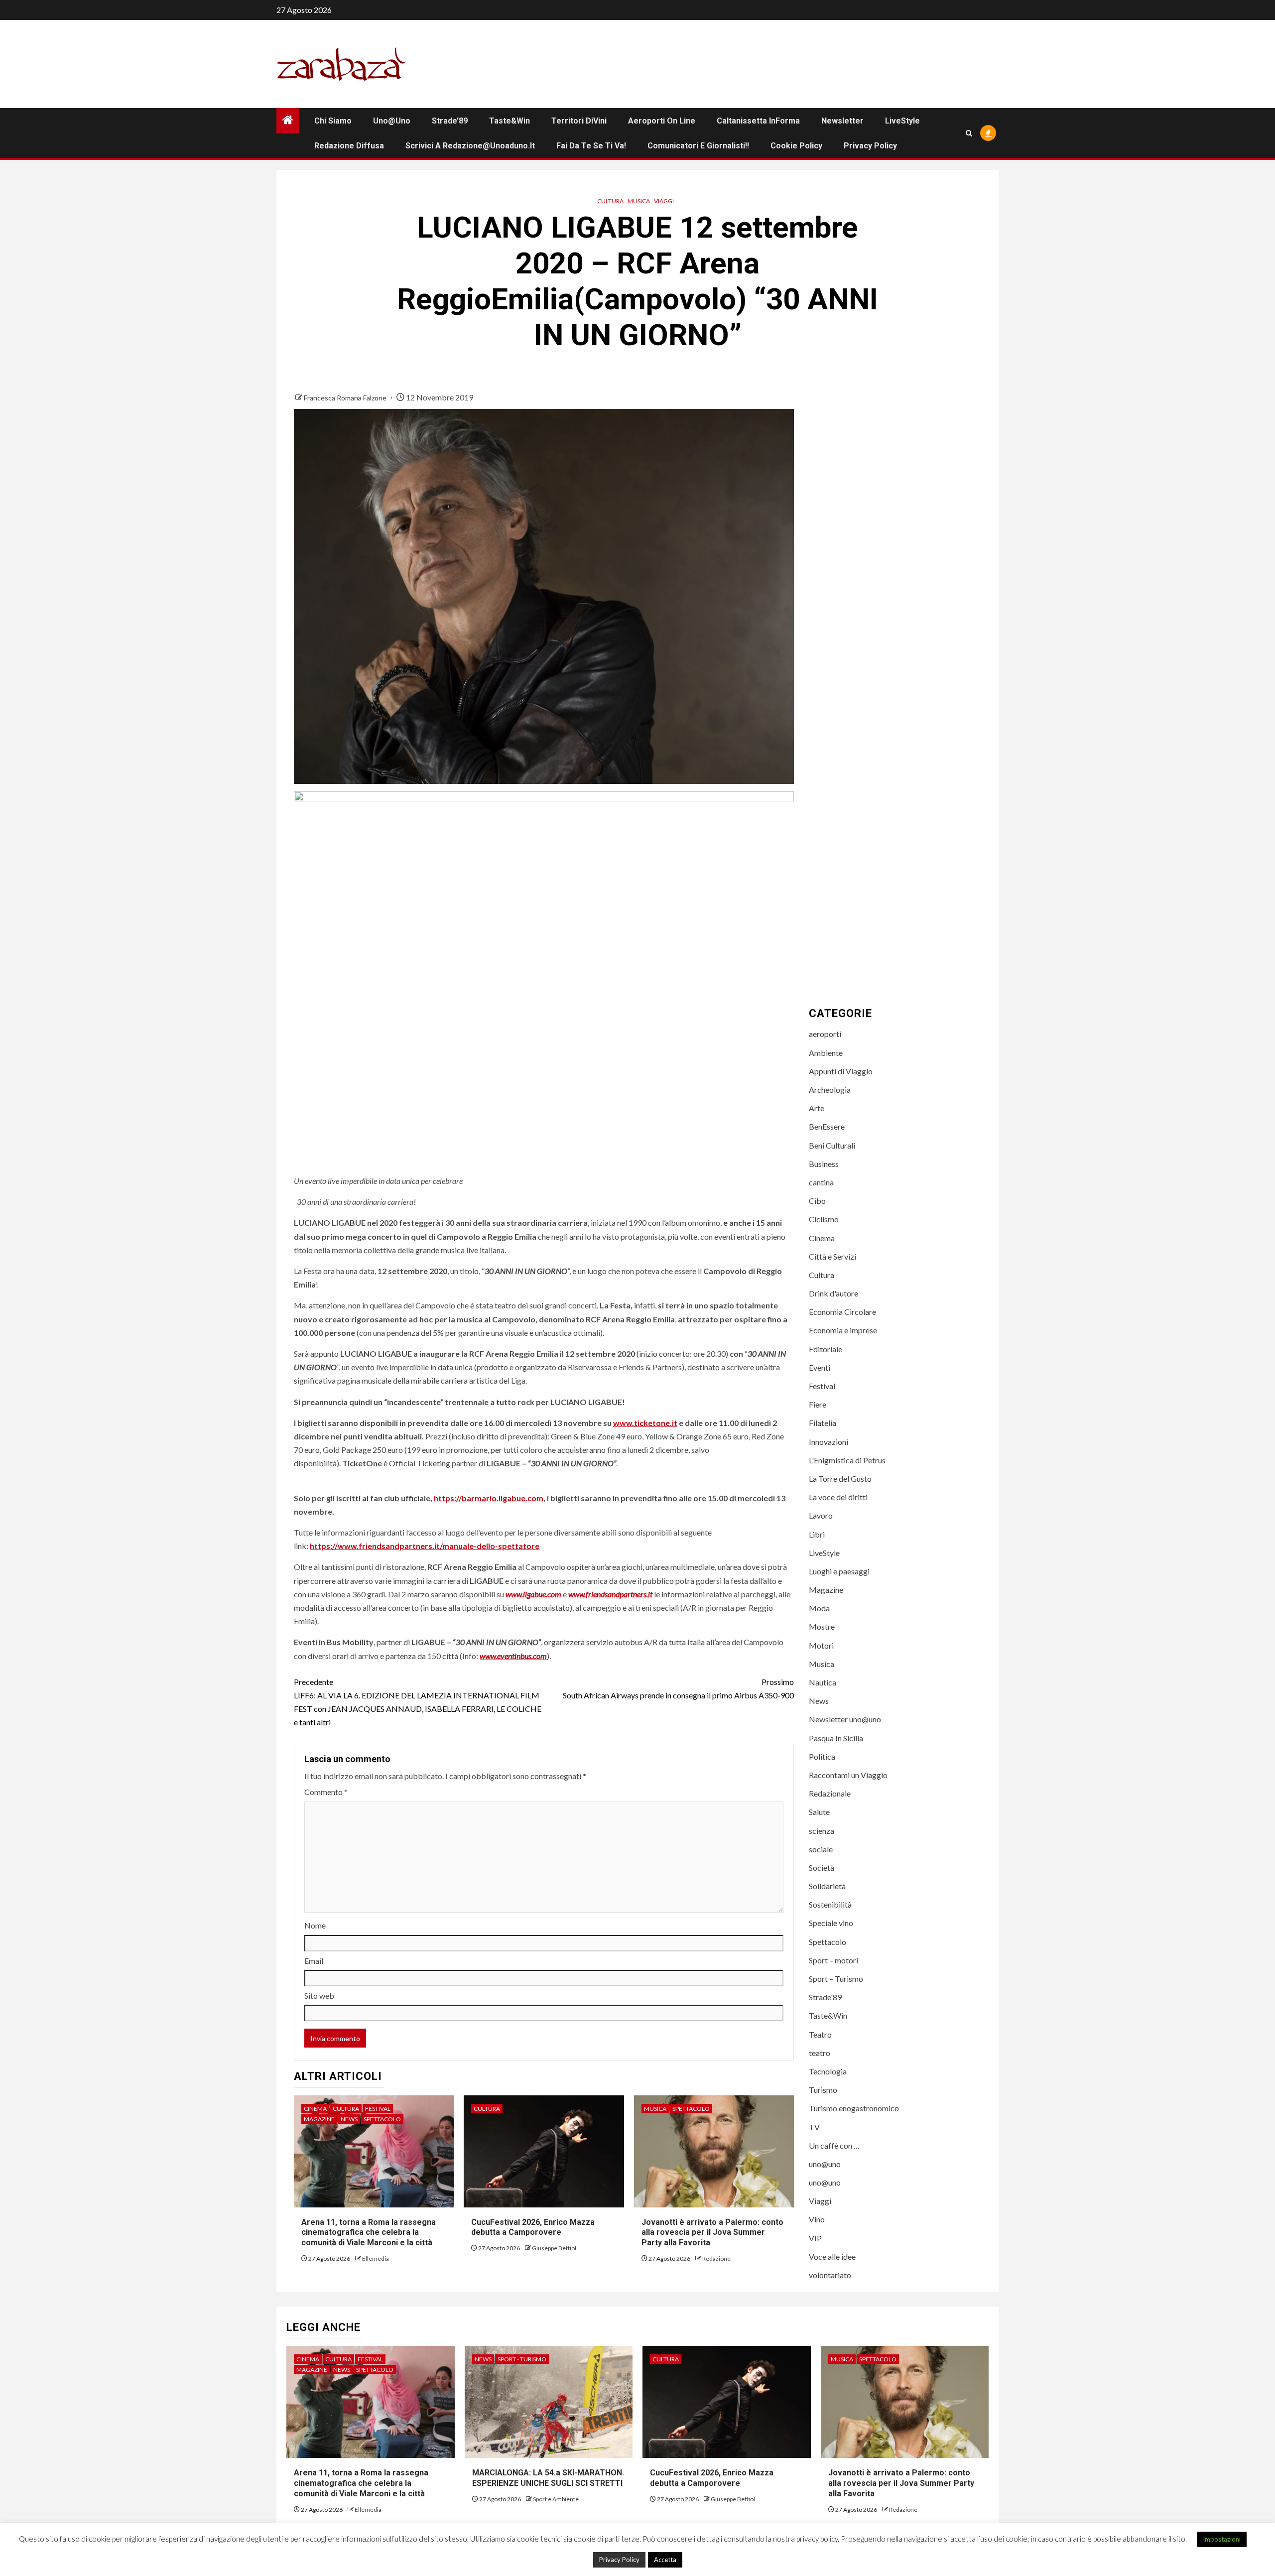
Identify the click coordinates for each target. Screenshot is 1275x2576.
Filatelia (823, 1423)
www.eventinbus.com (513, 1656)
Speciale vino (831, 1923)
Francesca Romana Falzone (346, 398)
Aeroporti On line (662, 121)
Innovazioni (829, 1442)
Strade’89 (450, 121)
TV (814, 2127)
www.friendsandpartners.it (610, 1594)
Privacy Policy (870, 146)
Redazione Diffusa (349, 146)
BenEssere (827, 1126)
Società (822, 1868)
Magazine (319, 2119)
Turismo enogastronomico (854, 2108)
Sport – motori (833, 1960)
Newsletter (842, 121)
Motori (821, 1645)
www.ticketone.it (645, 1423)
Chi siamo (333, 121)
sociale (821, 1849)
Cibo (817, 1201)
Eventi (820, 1367)
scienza (822, 1831)
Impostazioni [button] (1222, 2539)
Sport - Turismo (522, 2359)
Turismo (823, 2090)
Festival (378, 2109)
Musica (639, 201)
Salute (819, 1812)
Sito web (319, 1996)
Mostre (822, 1626)
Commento (326, 1792)
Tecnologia (828, 2071)
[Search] (969, 133)
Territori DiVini (579, 121)
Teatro (820, 2034)
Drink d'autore (833, 1293)
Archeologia (830, 1090)
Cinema (315, 2109)
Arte (817, 1108)
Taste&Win (510, 121)
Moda (819, 1608)
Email (314, 1961)
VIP (815, 2238)
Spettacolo (382, 2119)
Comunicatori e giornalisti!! (698, 146)
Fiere (818, 1404)
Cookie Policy (796, 146)
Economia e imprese (843, 1330)
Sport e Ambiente (556, 2499)
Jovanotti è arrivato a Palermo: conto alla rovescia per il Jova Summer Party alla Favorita (712, 2233)
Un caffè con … (834, 2145)
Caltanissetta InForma (758, 121)
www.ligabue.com (533, 1594)
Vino (817, 2219)
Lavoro (821, 1515)
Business (824, 1164)
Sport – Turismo (836, 1979)
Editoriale (826, 1349)
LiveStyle (902, 121)
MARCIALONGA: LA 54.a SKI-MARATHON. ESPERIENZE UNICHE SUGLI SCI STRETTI (548, 2478)
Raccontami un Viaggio (848, 1775)
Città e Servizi (832, 1256)
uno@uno (392, 121)
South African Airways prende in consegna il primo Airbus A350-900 (678, 1688)
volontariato (830, 2275)
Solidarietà (827, 1886)
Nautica (823, 1682)
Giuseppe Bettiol (554, 2248)
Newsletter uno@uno (845, 1719)
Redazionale (830, 1793)
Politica (822, 1756)
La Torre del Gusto (840, 1479)
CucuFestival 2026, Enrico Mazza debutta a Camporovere (533, 2227)
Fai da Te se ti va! (591, 146)
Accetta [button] (665, 2560)
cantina (821, 1182)
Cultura (610, 201)
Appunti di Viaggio (841, 1071)
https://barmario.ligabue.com (489, 1498)
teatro (820, 2053)
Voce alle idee (832, 2256)
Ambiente (826, 1053)
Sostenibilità (830, 1904)
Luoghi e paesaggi (839, 1571)
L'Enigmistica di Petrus (847, 1460)
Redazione (716, 2258)
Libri (817, 1534)
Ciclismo (824, 1219)
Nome (315, 1925)
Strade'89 (825, 1997)
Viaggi (664, 201)
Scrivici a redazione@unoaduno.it (470, 146)
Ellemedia (376, 2258)
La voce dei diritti (838, 1497)
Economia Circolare (842, 1312)
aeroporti (825, 1034)
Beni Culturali (832, 1145)
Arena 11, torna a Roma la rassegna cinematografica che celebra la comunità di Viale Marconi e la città (369, 2233)
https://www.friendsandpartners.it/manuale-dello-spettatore (425, 1546)
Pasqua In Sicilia (836, 1738)
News (349, 2119)
